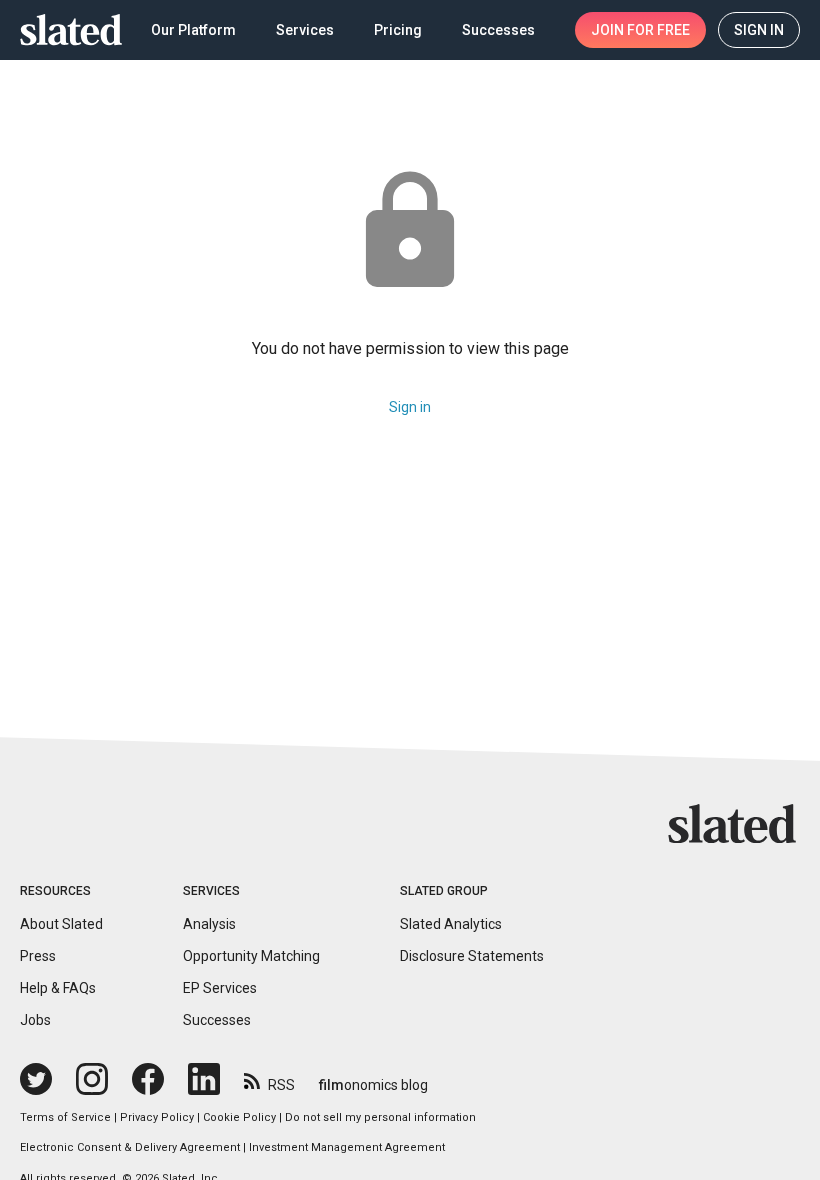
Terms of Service (65, 1117)
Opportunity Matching (251, 956)
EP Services (220, 988)
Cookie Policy (239, 1117)
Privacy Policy (157, 1117)
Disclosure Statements (472, 956)
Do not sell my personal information (380, 1117)
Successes (217, 1020)
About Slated (61, 924)
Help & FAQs (58, 988)
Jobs (35, 1020)
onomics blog (373, 1085)
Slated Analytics (451, 924)
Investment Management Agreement (347, 1147)
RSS (281, 1085)
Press (38, 956)
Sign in (410, 407)
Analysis (209, 924)
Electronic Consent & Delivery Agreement (130, 1147)
